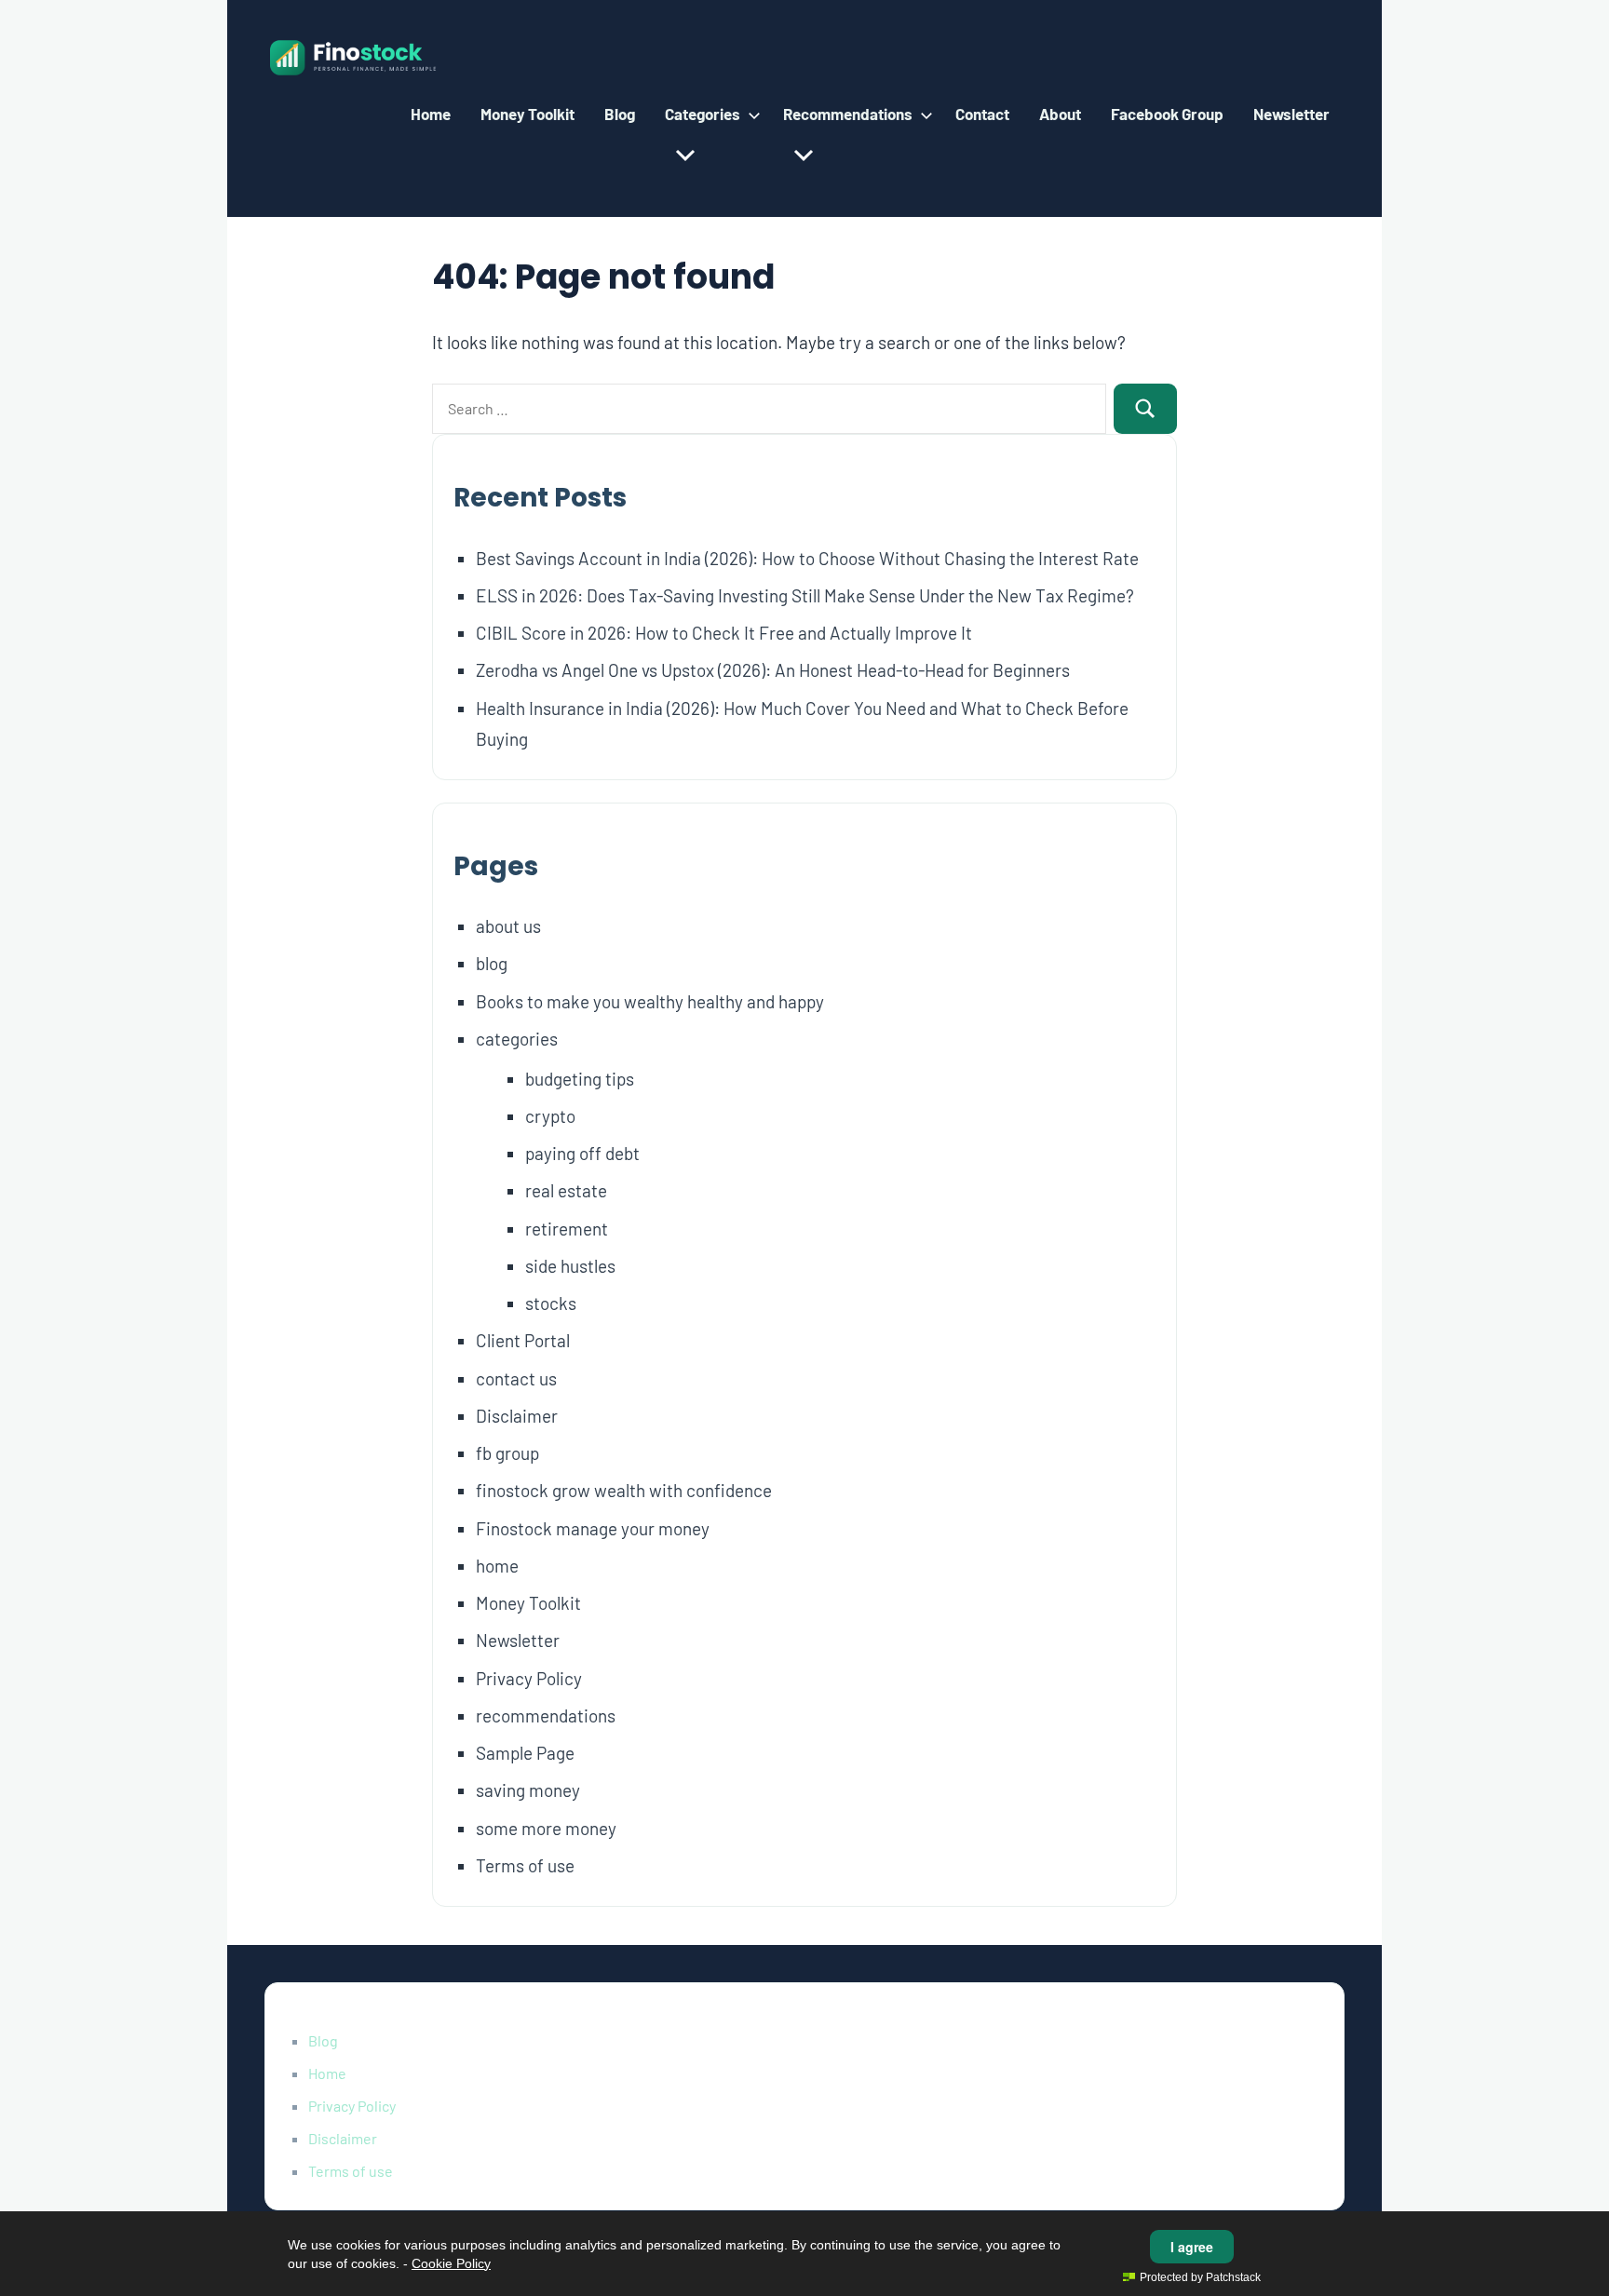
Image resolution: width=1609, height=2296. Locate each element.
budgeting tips (580, 1079)
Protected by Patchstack (1200, 2277)
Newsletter (1291, 114)
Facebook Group (1167, 114)
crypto (550, 1116)
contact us (516, 1378)
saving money (528, 1790)
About (1060, 114)
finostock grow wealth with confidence (624, 1490)
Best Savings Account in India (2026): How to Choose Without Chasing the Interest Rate (807, 558)
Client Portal (523, 1340)
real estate (566, 1190)
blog (492, 963)
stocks (551, 1303)
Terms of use (525, 1865)
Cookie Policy (451, 2263)
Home (431, 114)
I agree (1192, 2247)
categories (517, 1039)
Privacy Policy (529, 1678)
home (497, 1566)
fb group (507, 1453)
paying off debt (582, 1153)
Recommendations (848, 114)
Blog (620, 114)
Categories (703, 114)
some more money (546, 1828)
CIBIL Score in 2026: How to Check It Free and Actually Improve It (724, 633)
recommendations (546, 1715)
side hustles (570, 1266)
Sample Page (525, 1753)
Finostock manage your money (593, 1528)
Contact (982, 114)
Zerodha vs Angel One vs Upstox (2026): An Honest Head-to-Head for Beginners (773, 670)
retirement (567, 1229)
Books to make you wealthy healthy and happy (650, 1001)
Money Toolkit (527, 114)
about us (508, 926)
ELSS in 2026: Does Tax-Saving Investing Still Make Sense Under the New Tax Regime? (805, 595)
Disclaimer (517, 1416)
